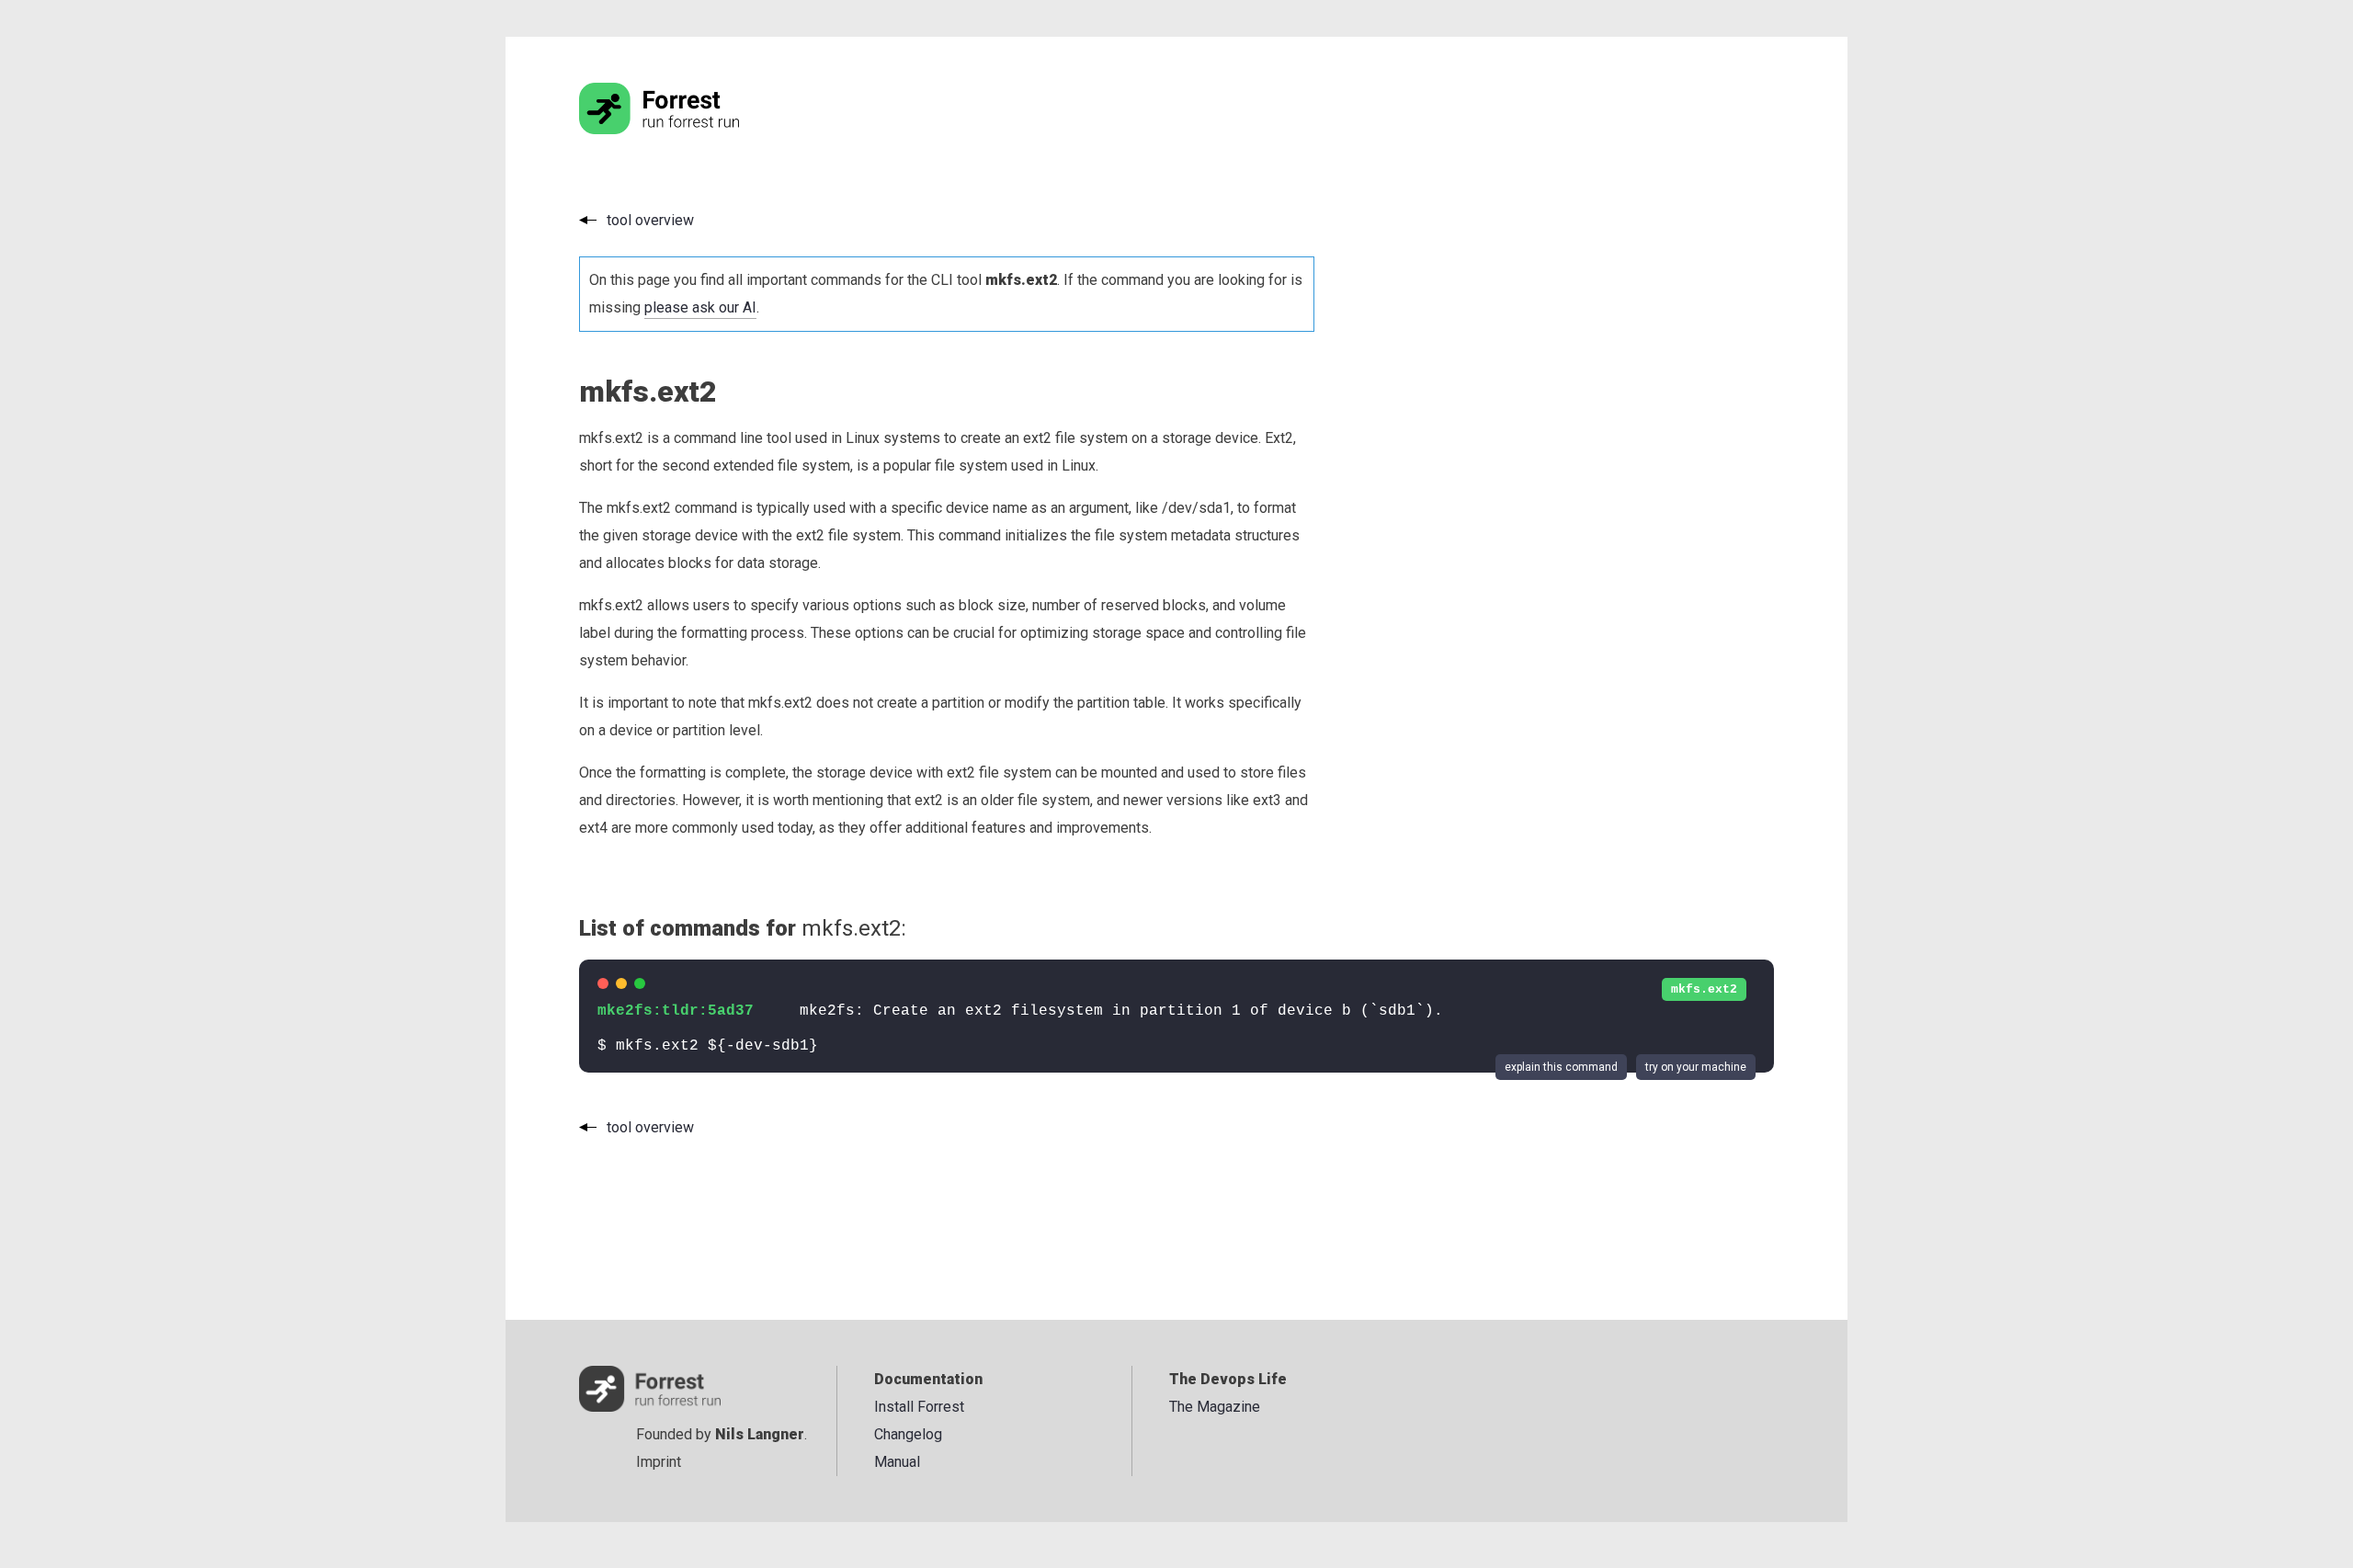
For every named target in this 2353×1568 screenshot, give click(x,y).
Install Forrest (919, 1407)
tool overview (650, 220)
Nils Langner (760, 1434)
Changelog (908, 1434)
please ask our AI (700, 307)
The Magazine (1215, 1407)
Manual (897, 1462)
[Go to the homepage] (694, 129)
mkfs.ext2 (1704, 989)
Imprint (659, 1462)
